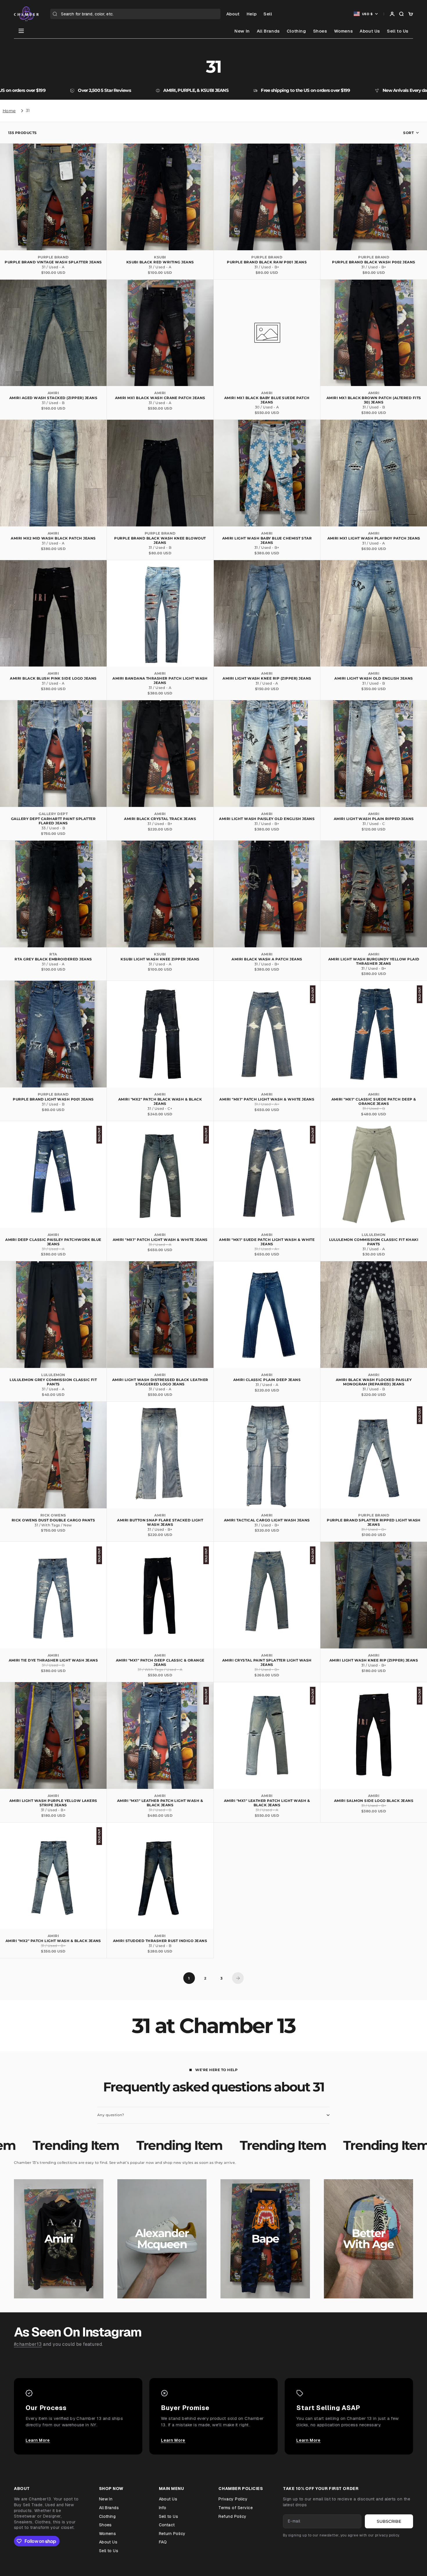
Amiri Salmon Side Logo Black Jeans (374, 1801)
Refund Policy (232, 2516)
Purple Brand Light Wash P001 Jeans (53, 1099)
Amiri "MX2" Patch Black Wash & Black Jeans (160, 1101)
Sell (268, 14)
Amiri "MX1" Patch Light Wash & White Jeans (267, 1099)
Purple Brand (53, 257)
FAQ (163, 2542)
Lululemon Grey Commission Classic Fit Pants (53, 1382)
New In (242, 31)
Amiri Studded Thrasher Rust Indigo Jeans (160, 1941)
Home (9, 111)
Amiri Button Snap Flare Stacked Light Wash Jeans (160, 1522)
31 (28, 110)
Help (252, 14)
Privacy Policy (233, 2499)
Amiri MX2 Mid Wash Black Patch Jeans (53, 538)
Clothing (296, 31)
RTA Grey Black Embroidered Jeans (53, 959)
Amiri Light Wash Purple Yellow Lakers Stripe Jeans (53, 1803)
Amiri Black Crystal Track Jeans (160, 819)
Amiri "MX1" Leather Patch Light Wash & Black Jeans (160, 1803)
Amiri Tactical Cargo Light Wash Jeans (267, 1520)
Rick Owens (53, 1515)
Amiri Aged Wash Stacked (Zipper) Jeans (53, 398)
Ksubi (160, 257)
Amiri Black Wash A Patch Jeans (267, 959)
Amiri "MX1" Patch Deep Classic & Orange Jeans (160, 1662)
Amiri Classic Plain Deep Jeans (267, 1380)
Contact (167, 2525)
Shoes (320, 31)
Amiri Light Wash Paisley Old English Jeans (267, 819)
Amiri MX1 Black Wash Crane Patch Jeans (160, 398)
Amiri (53, 393)
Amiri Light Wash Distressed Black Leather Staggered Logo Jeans (160, 1382)
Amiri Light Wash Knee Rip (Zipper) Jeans (267, 678)
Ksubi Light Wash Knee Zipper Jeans (160, 959)
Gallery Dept (53, 814)
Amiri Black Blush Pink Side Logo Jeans (53, 678)
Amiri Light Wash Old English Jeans (374, 678)
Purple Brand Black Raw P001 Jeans (267, 262)
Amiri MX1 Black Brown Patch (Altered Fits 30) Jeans (374, 400)
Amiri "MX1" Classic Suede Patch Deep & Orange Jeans (374, 1101)
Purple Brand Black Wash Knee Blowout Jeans (160, 540)
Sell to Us (398, 31)
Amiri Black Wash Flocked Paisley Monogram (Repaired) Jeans (374, 1382)
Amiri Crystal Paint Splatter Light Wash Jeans (267, 1662)
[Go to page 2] (238, 1978)
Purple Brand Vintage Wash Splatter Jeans (53, 262)
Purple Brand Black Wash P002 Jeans (374, 262)
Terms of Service (236, 2508)
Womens (343, 31)
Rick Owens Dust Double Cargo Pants (53, 1520)
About (233, 14)
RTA (53, 954)
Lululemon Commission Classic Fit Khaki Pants (374, 1242)
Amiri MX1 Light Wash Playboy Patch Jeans (374, 538)
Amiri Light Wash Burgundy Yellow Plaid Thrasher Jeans (374, 961)
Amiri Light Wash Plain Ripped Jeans (374, 819)
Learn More (38, 2440)
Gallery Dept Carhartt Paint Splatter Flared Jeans (53, 821)
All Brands (268, 31)
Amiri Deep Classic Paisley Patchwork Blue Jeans (53, 1242)
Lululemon (374, 1235)
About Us (370, 31)
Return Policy (172, 2534)
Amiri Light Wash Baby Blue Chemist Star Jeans (267, 540)
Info (163, 2508)
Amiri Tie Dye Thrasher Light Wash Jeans (53, 1660)
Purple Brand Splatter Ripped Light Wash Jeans (374, 1522)
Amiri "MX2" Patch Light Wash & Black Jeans (53, 1941)
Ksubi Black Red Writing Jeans (160, 262)
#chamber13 (28, 2344)
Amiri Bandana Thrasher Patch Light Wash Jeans (160, 680)
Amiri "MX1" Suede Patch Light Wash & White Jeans (267, 1242)
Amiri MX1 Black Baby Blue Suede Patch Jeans (267, 400)
